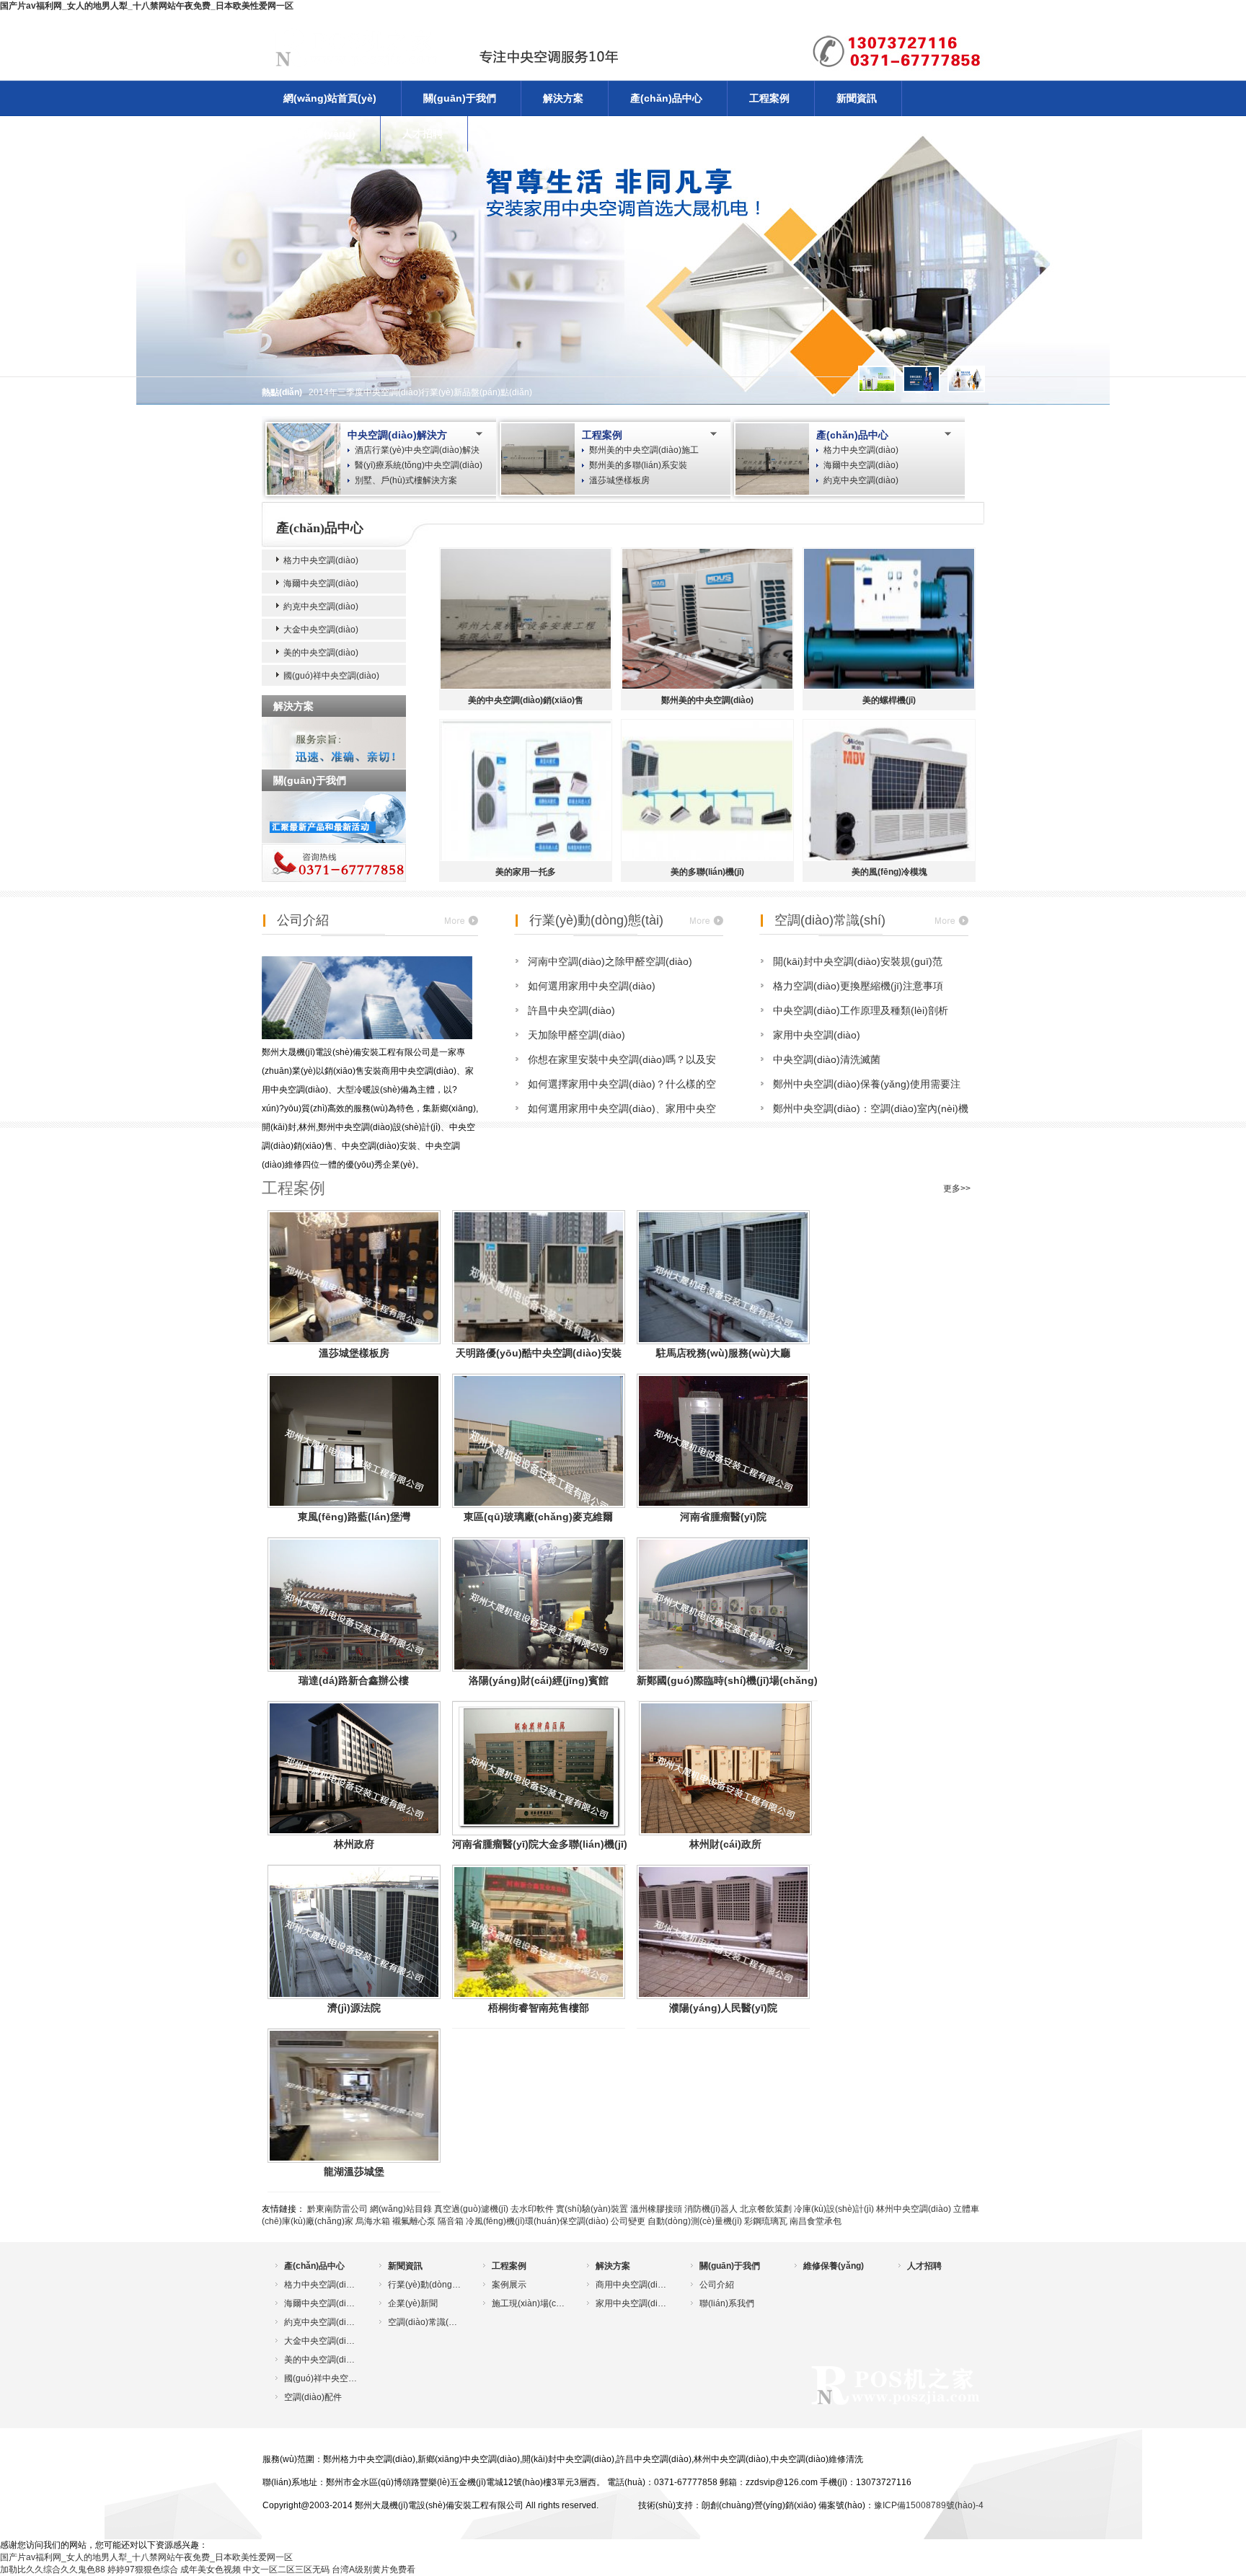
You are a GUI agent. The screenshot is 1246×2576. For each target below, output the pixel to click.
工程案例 (769, 98)
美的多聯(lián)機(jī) (707, 872)
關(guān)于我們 (460, 98)
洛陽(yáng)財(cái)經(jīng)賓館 (539, 1680)
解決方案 (563, 98)
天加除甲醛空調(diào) (576, 1035)
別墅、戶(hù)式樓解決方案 (406, 480)
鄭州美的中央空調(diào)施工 (644, 450)
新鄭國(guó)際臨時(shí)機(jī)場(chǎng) (727, 1680)
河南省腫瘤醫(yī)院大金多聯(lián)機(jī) (540, 1844)
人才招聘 (423, 133)
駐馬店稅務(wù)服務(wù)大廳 (723, 1353)
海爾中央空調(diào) (861, 465)
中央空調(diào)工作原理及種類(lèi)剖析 (861, 1010)
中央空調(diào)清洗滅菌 (827, 1059)
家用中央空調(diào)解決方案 (632, 2303)
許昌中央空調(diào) (571, 1010)
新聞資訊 (857, 98)
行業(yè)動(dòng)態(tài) (596, 920)
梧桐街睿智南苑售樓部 (539, 2008)
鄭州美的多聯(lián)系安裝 (638, 465)
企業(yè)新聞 (413, 2303)
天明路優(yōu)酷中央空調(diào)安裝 (539, 1353)
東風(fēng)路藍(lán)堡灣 (354, 1517)
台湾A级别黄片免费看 (374, 2570)
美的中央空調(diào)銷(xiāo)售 (526, 700)
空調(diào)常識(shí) (830, 920)
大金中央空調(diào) (321, 630)
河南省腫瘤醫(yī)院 (723, 1517)
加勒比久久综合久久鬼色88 (53, 2570)
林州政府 (354, 1844)
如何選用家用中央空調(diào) (592, 986)
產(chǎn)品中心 (666, 98)
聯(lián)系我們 (727, 2303)
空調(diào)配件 (313, 2397)
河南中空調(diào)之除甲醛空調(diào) (610, 961)
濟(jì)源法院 (354, 2008)
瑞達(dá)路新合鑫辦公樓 (354, 1680)
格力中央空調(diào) (861, 450)
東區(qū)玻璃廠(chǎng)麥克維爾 (538, 1517)
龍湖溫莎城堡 (354, 2171)
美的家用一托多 (526, 872)
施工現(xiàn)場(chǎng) (528, 2303)
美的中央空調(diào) (321, 653)
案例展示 (509, 2285)
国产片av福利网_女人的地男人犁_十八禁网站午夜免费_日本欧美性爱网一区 (147, 6)
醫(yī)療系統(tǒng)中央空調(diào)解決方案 (419, 466)
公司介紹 (303, 920)
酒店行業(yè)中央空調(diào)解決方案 (417, 451)
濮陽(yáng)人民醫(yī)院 (723, 2008)
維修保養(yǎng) (319, 133)
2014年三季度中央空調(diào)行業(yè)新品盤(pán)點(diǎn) (420, 392)
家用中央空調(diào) (817, 1035)
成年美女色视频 (211, 2570)
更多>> (957, 1188)
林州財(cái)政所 (725, 1844)
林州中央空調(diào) (914, 2209)
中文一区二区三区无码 (286, 2570)
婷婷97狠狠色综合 (143, 2570)
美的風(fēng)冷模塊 (889, 872)
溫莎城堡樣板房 (619, 480)
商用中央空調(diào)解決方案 (632, 2285)
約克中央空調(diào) (861, 480)
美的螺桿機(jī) (889, 700)
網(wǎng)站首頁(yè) (330, 98)
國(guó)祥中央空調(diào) (331, 676)
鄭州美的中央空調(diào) (707, 700)
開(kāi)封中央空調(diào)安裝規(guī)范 (858, 961)
